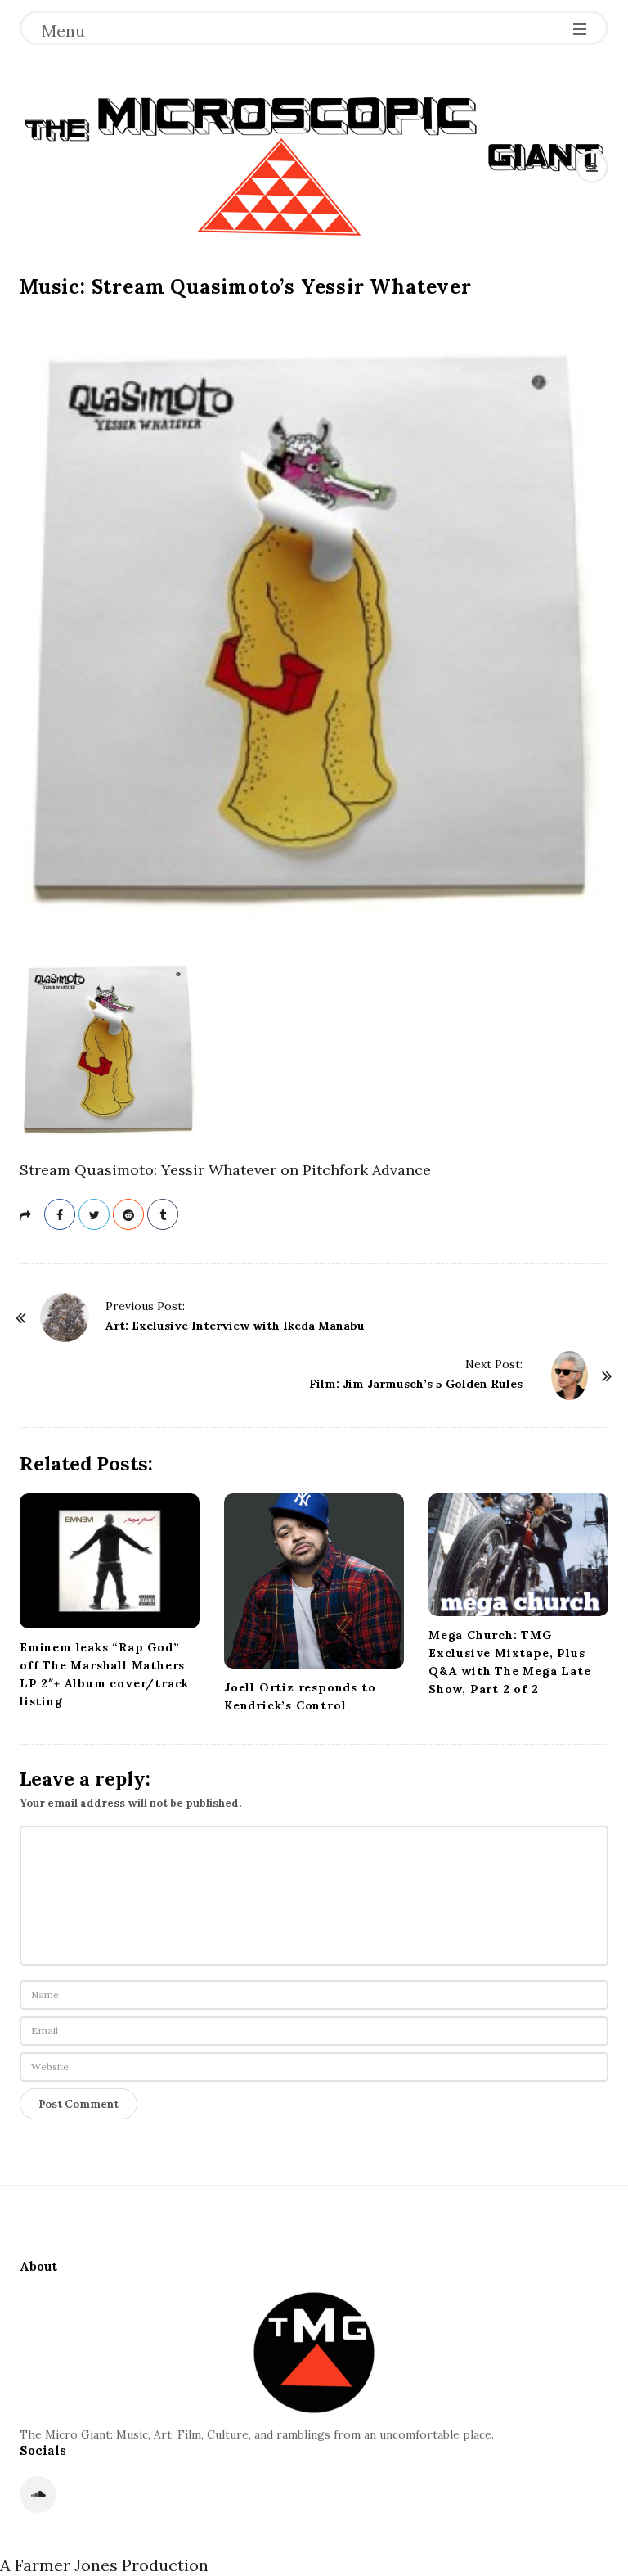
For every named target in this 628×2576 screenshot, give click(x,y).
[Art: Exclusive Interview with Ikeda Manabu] (65, 1317)
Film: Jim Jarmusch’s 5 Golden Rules (416, 1384)
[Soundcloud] (38, 2495)
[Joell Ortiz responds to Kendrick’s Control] (314, 1581)
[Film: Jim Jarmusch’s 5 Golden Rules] (570, 1376)
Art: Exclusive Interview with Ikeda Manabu (235, 1326)
